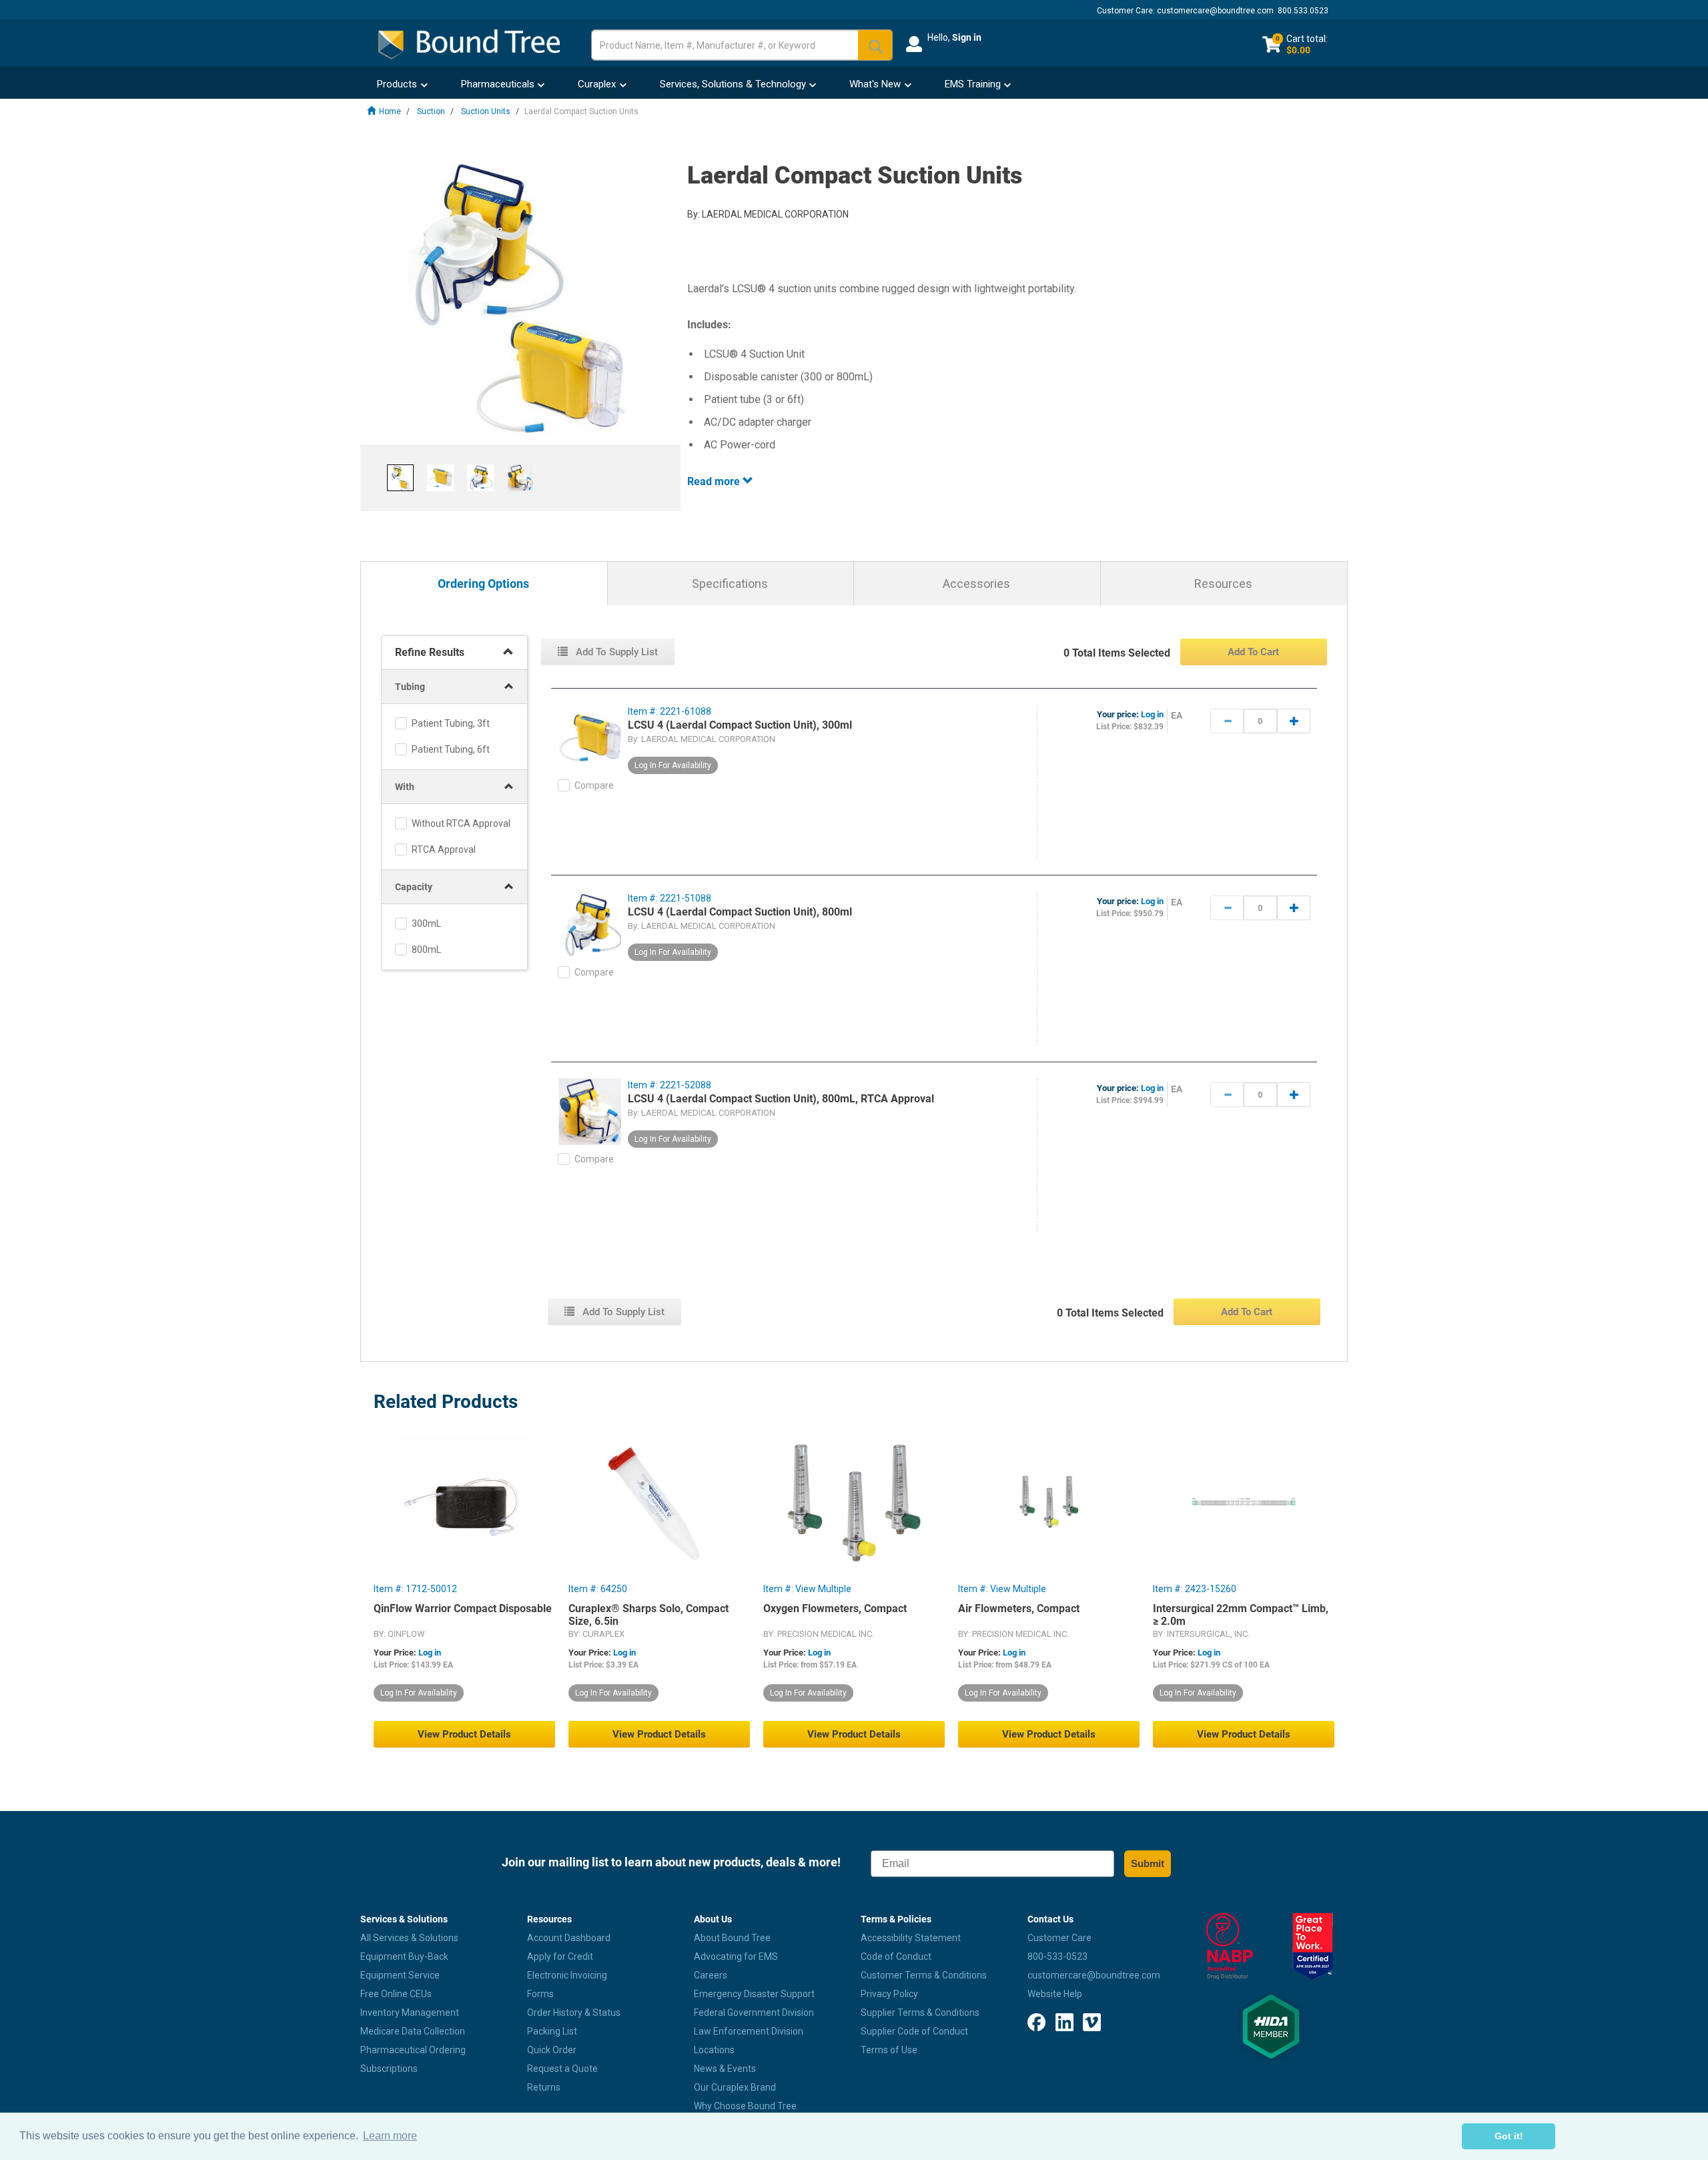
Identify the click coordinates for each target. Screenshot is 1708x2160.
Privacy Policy (889, 1994)
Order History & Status (574, 2013)
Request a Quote (562, 2069)
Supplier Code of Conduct (914, 2031)
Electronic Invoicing (567, 1975)
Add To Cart (1253, 652)
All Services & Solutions (409, 1938)
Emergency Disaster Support (754, 1994)
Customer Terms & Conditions (924, 1975)
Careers (711, 1975)
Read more (715, 481)
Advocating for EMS (736, 1956)
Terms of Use (889, 2050)
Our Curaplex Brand (735, 2087)
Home (390, 111)
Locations (714, 2050)
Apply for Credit (560, 1956)
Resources (1223, 584)
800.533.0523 (1303, 11)
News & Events (725, 2069)
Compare (594, 785)
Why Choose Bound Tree (745, 2106)
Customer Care (1059, 1938)
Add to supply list (615, 652)
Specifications (730, 584)
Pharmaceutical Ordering (413, 2050)
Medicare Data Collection (413, 2031)
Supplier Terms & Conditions (920, 2013)
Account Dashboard (569, 1938)
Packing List (552, 2031)
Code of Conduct (896, 1956)
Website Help (1055, 1994)
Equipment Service (400, 1975)
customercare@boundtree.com (1215, 11)
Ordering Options (483, 584)
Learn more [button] (390, 2136)
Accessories (976, 584)
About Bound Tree (732, 1938)
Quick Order (552, 2050)
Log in (1152, 714)
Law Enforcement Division (749, 2031)
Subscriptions (389, 2069)
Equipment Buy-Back (404, 1956)
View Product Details (464, 1734)
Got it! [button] (1509, 2136)
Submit (1148, 1863)
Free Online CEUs (396, 1994)
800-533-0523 (1057, 1956)
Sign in (967, 37)
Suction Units (486, 111)
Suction (431, 111)
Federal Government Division (754, 2013)
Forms (540, 1994)
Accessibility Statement (911, 1938)
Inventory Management (410, 2013)
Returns (544, 2087)
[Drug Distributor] (1229, 1946)
